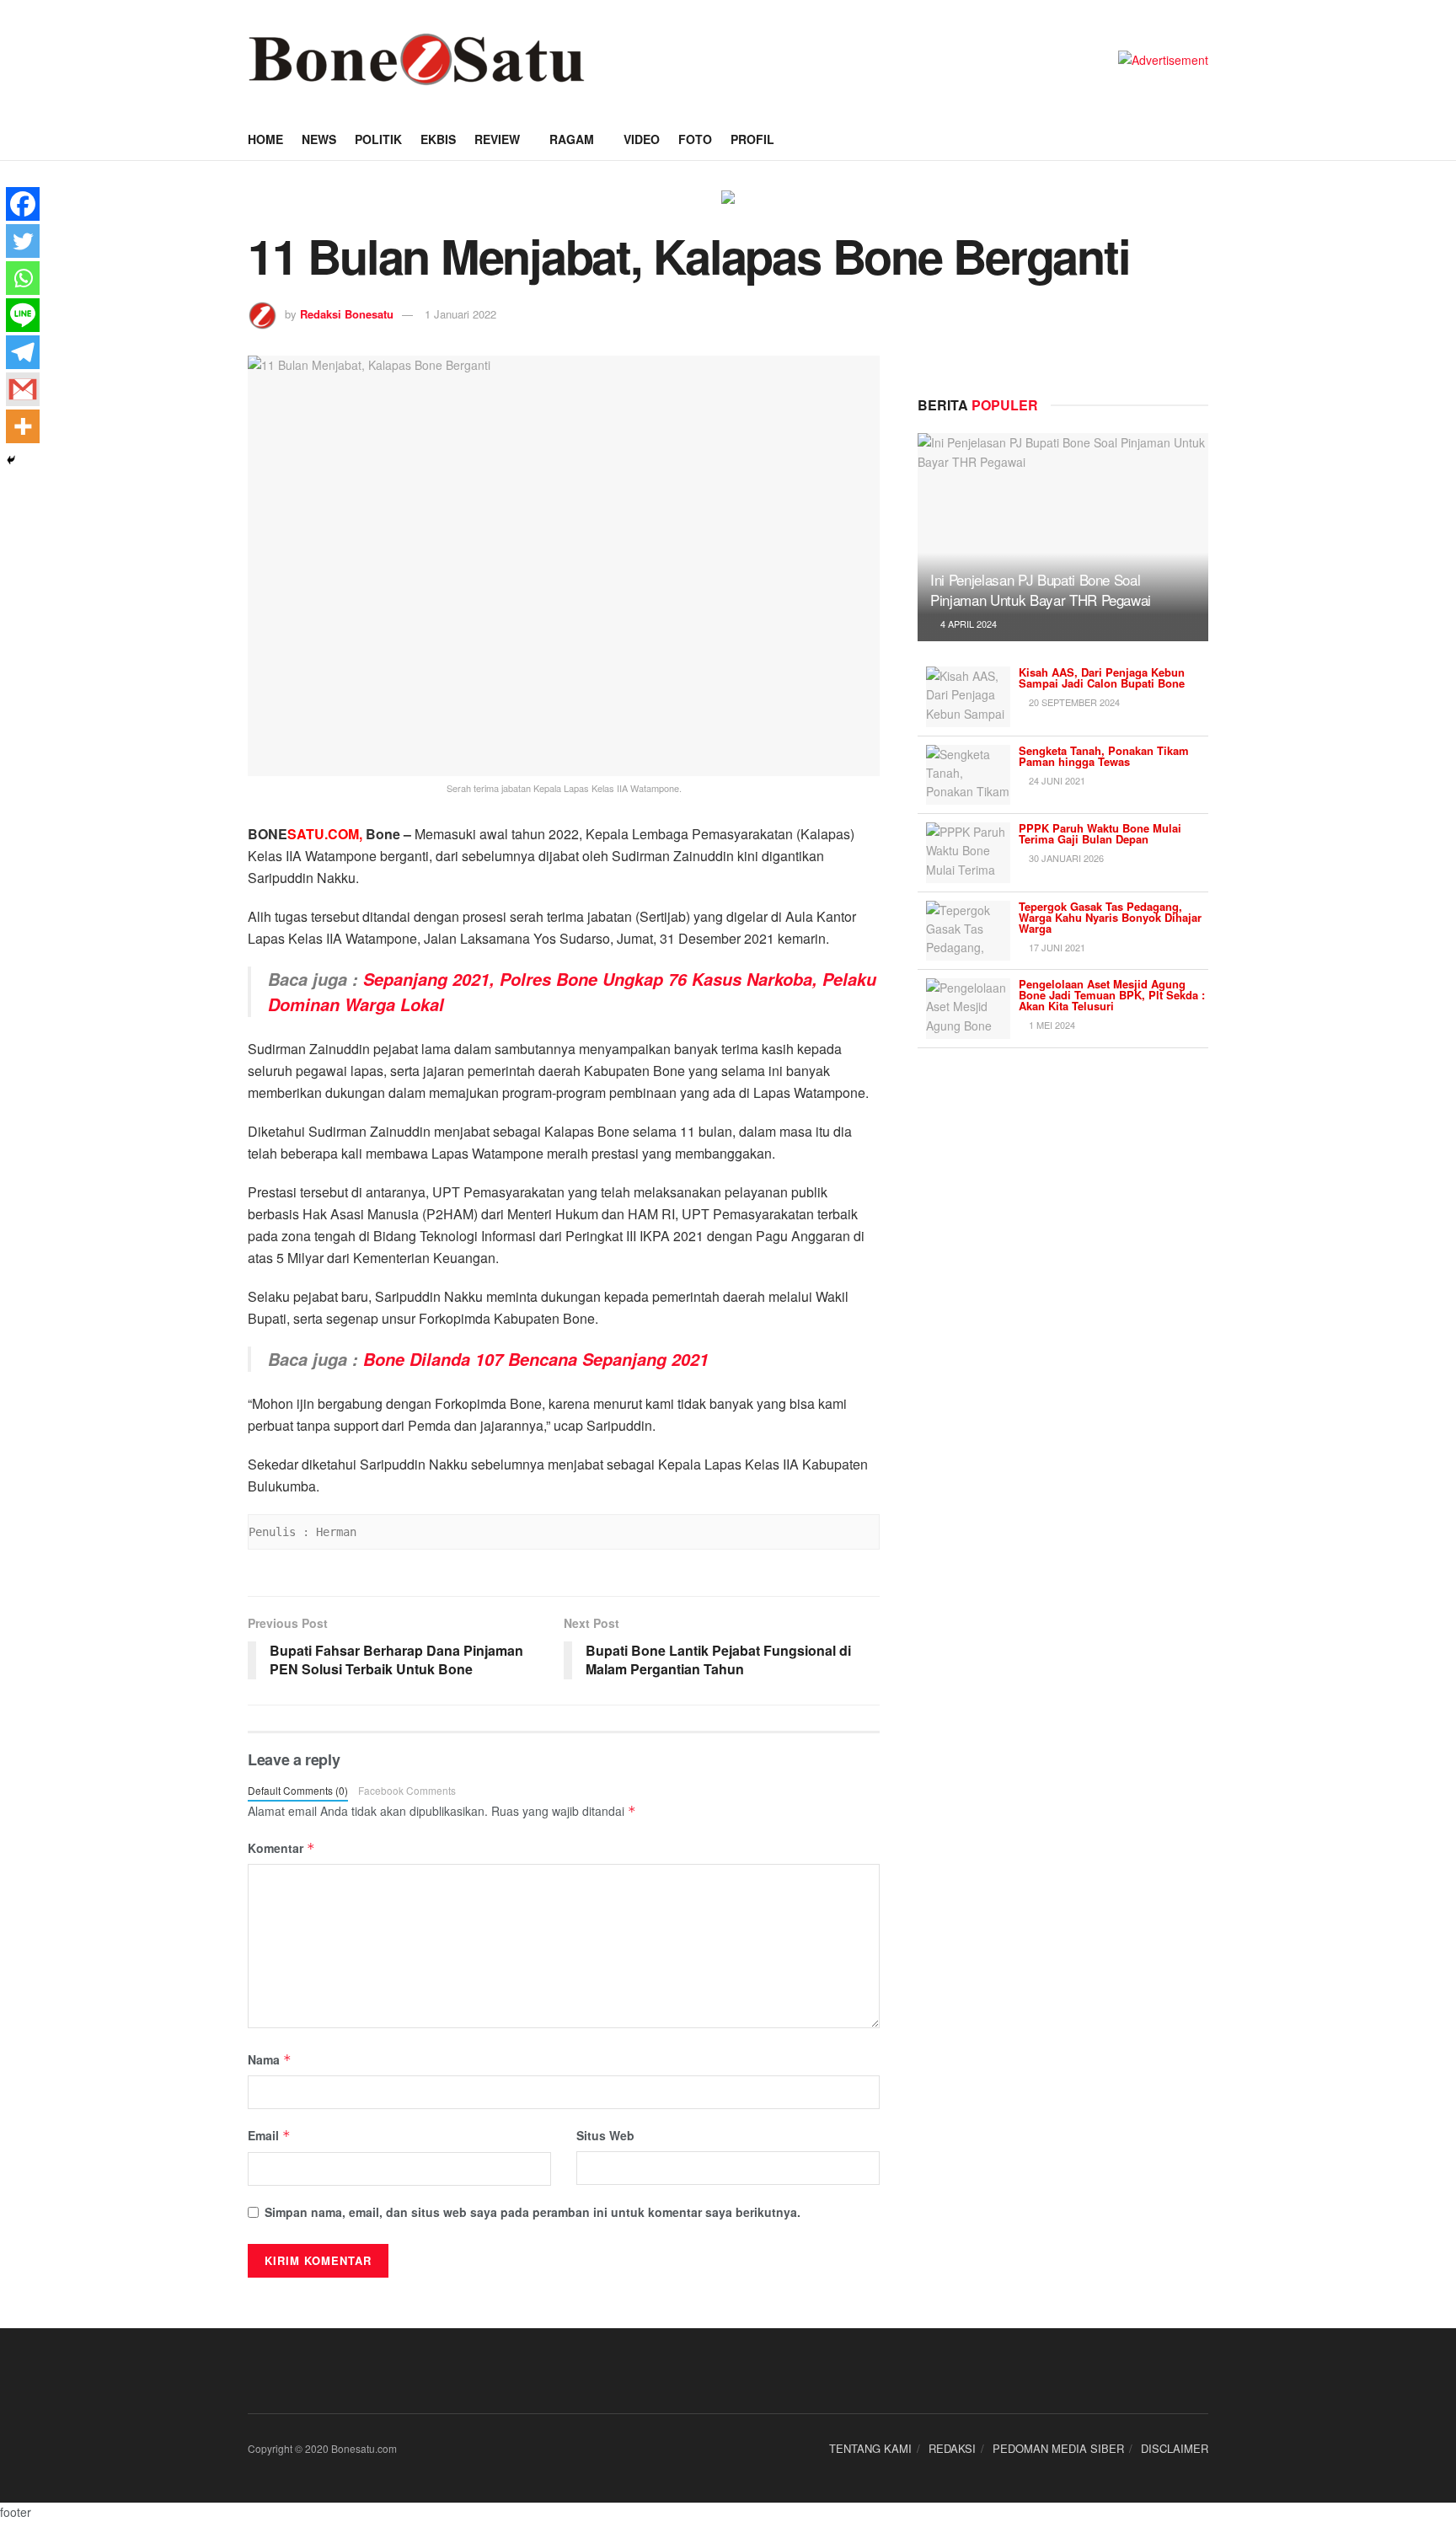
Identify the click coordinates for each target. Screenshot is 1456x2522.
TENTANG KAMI (870, 2448)
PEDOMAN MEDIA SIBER (1058, 2448)
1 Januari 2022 (460, 314)
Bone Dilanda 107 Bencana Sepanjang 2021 (536, 1359)
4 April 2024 (967, 624)
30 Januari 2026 (1065, 858)
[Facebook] (23, 204)
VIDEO (642, 139)
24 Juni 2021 (1056, 780)
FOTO (695, 139)
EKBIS (438, 139)
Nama (270, 2059)
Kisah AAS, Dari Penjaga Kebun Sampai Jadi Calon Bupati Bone (1102, 677)
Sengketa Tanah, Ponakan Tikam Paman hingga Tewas (1104, 756)
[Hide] (11, 460)
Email (269, 2135)
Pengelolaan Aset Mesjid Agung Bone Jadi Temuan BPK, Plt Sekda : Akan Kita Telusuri (1112, 995)
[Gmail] (23, 389)
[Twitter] (23, 241)
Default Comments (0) (298, 1790)
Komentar (281, 1848)
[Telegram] (23, 352)
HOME (265, 139)
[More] (23, 426)
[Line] (23, 315)
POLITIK (378, 139)
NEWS (319, 139)
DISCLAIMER (1175, 2448)
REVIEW (497, 139)
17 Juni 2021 (1056, 947)
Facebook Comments (407, 1790)
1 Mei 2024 (1051, 1025)
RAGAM (572, 139)
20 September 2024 (1073, 702)
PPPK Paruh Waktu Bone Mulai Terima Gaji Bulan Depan (1100, 833)
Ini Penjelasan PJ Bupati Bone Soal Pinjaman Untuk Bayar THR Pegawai (1041, 589)
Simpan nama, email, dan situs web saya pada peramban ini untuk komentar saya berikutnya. (533, 2212)
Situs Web (605, 2135)
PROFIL (752, 139)
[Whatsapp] (23, 278)
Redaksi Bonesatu (347, 314)
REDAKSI (952, 2448)
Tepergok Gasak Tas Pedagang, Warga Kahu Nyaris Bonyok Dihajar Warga (1110, 917)
